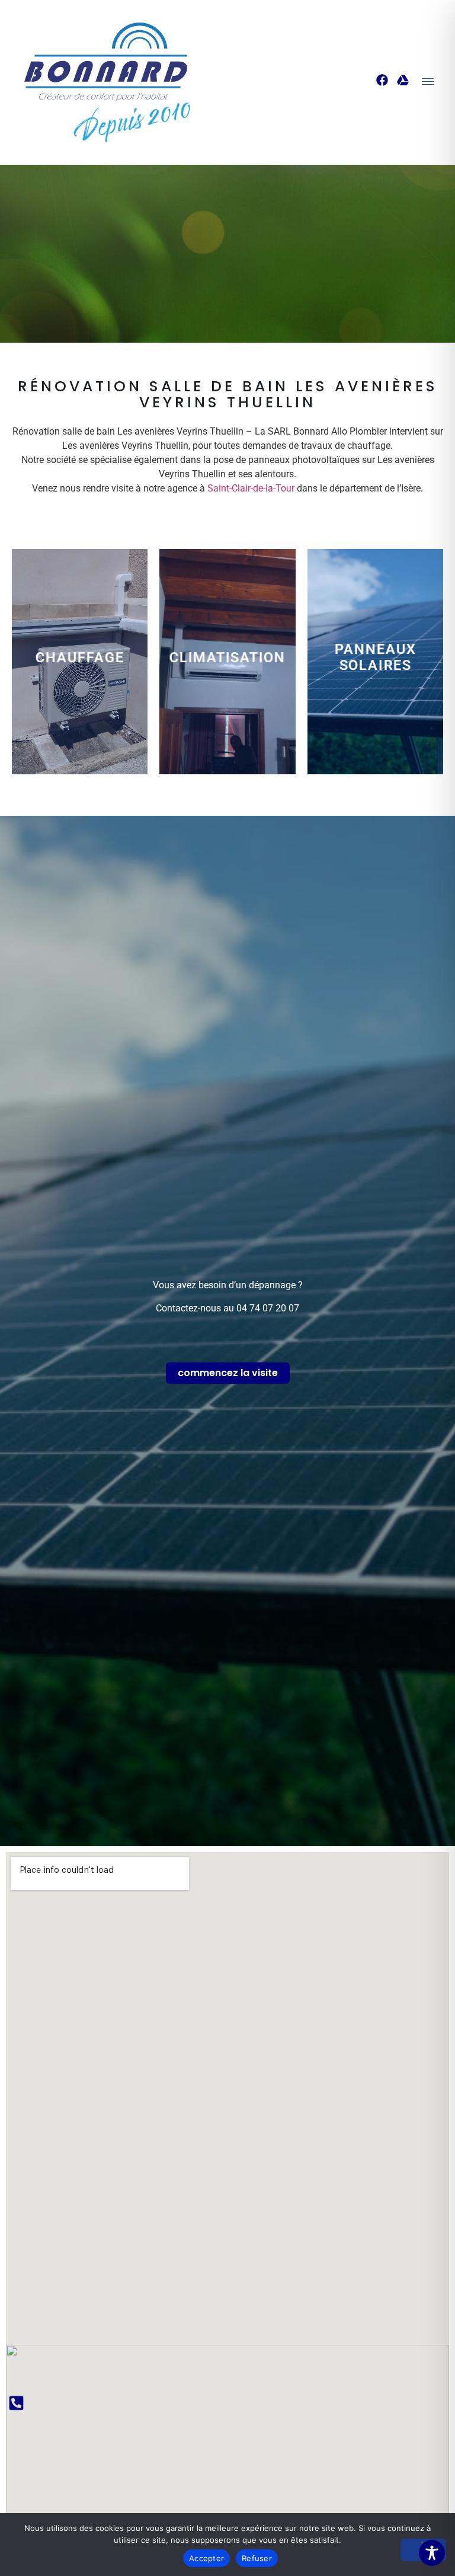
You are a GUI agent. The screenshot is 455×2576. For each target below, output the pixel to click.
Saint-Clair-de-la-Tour (251, 488)
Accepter (206, 2558)
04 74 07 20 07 (268, 1308)
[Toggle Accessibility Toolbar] (432, 2553)
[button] (428, 82)
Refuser (257, 2558)
